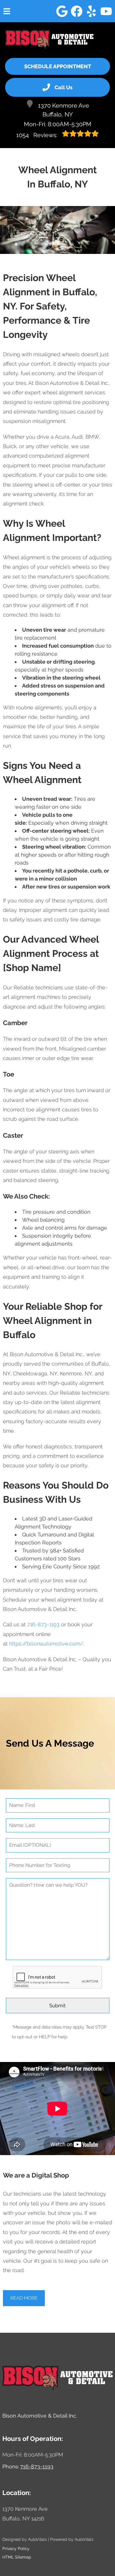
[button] (62, 11)
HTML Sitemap (17, 2557)
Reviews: (38, 135)
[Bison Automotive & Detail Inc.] (49, 39)
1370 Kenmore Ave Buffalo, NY (64, 110)
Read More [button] (24, 2298)
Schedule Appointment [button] (58, 66)
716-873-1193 (43, 1624)
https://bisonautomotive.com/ (46, 1644)
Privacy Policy (16, 2549)
